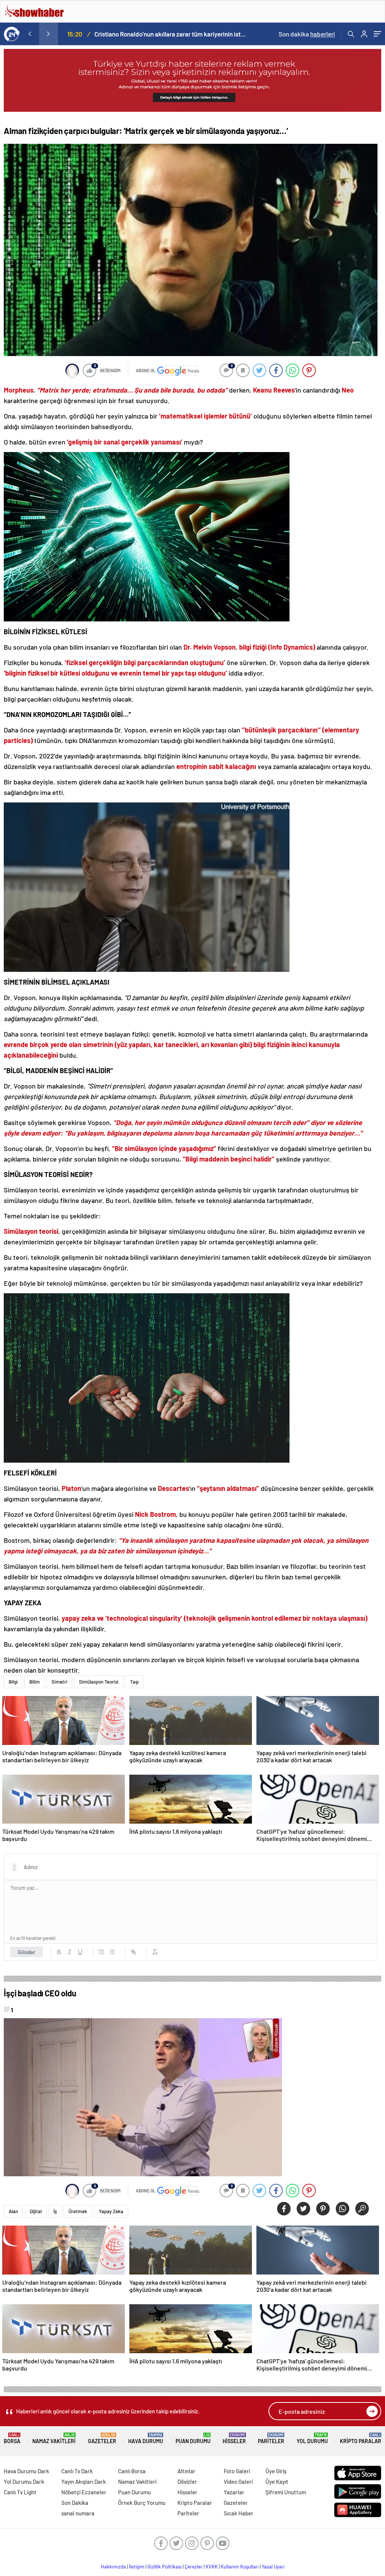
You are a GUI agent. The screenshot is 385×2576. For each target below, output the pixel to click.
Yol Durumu (312, 2438)
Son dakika (307, 34)
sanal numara (78, 2513)
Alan (13, 2211)
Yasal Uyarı (273, 2567)
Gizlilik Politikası (164, 2567)
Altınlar (186, 2471)
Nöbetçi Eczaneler (84, 2492)
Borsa (12, 2438)
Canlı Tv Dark (77, 2471)
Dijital (36, 2211)
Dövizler (187, 2482)
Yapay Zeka (111, 2211)
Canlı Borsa (132, 2471)
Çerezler (194, 2567)
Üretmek (78, 2211)
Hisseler (234, 2438)
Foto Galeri (237, 2471)
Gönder (27, 1952)
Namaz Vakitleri (54, 2438)
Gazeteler (102, 2438)
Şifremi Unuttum (286, 2492)
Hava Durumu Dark (27, 2471)
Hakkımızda (113, 2567)
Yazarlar (234, 2492)
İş (55, 2211)
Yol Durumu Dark (24, 2482)
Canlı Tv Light (20, 2492)
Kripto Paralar (361, 2438)
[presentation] (30, 34)
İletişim (137, 2567)
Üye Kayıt (277, 2482)
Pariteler (271, 2438)
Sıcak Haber (239, 2513)
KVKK (212, 2567)
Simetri (59, 1682)
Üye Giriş (276, 2471)
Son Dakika (75, 2503)
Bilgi (13, 1682)
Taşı (134, 1682)
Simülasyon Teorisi (99, 1682)
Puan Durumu (193, 2438)
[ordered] (102, 1952)
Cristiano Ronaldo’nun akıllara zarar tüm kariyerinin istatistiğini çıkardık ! (170, 34)
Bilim (35, 1682)
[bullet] (112, 1952)
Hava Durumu (146, 2438)
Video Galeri (238, 2482)
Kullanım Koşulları (240, 2567)
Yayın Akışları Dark (84, 2482)
